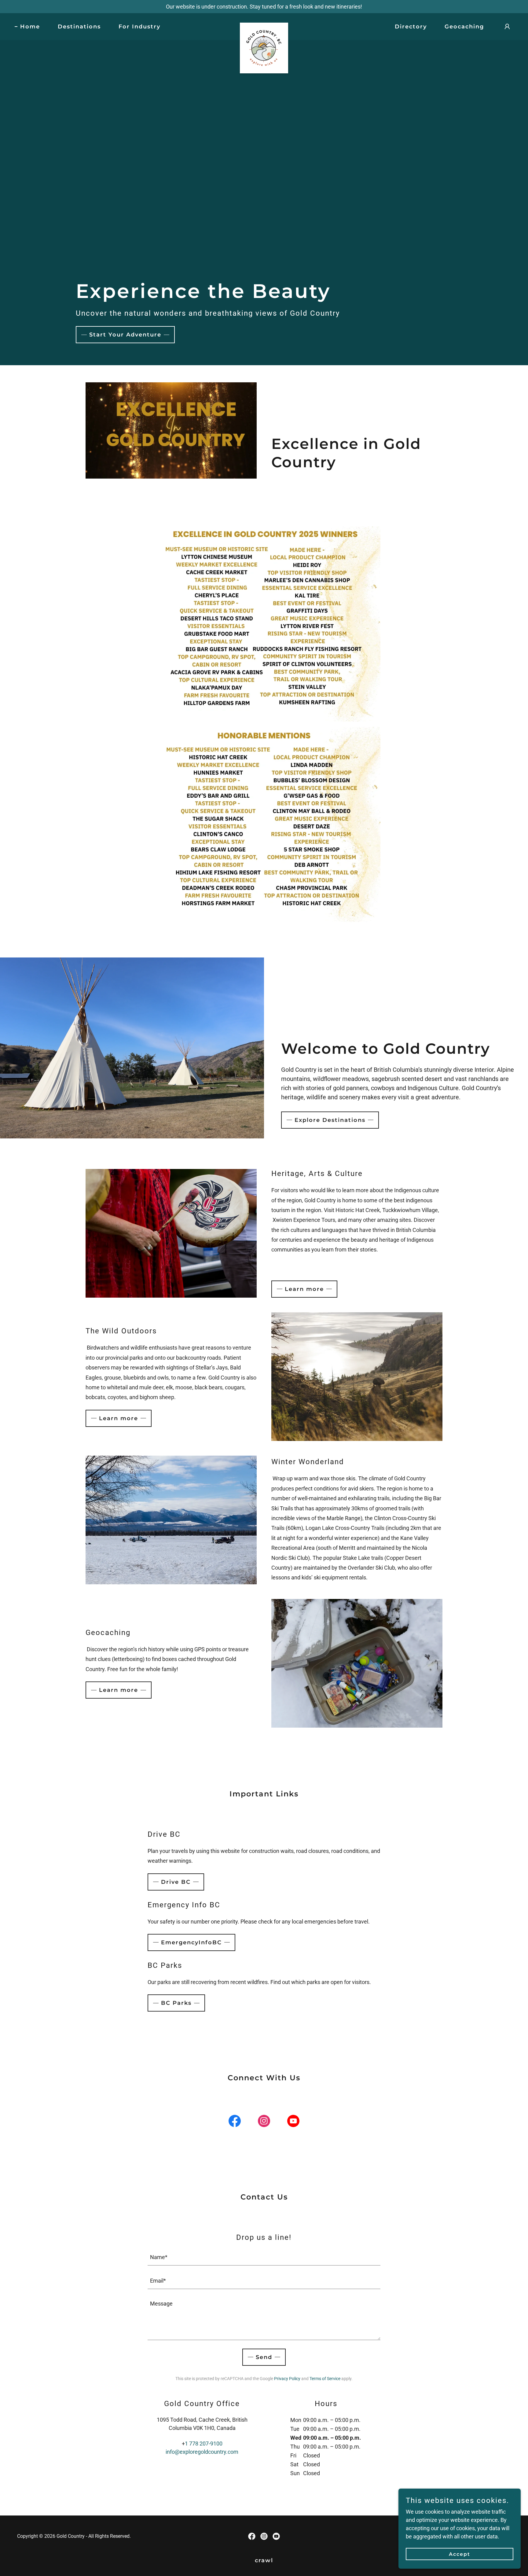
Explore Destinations (330, 1120)
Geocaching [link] (464, 27)
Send (264, 2357)
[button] (507, 27)
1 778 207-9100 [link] (204, 2444)
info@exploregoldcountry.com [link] (202, 2452)
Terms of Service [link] (325, 2379)
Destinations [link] (79, 27)
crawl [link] (264, 2560)
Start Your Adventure (125, 335)
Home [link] (30, 27)
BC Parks (176, 2003)
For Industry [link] (139, 27)
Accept (460, 2554)
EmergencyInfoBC (191, 1942)
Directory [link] (411, 27)
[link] (264, 25)
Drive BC (176, 1882)
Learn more (304, 1289)
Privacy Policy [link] (287, 2379)
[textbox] (264, 2257)
